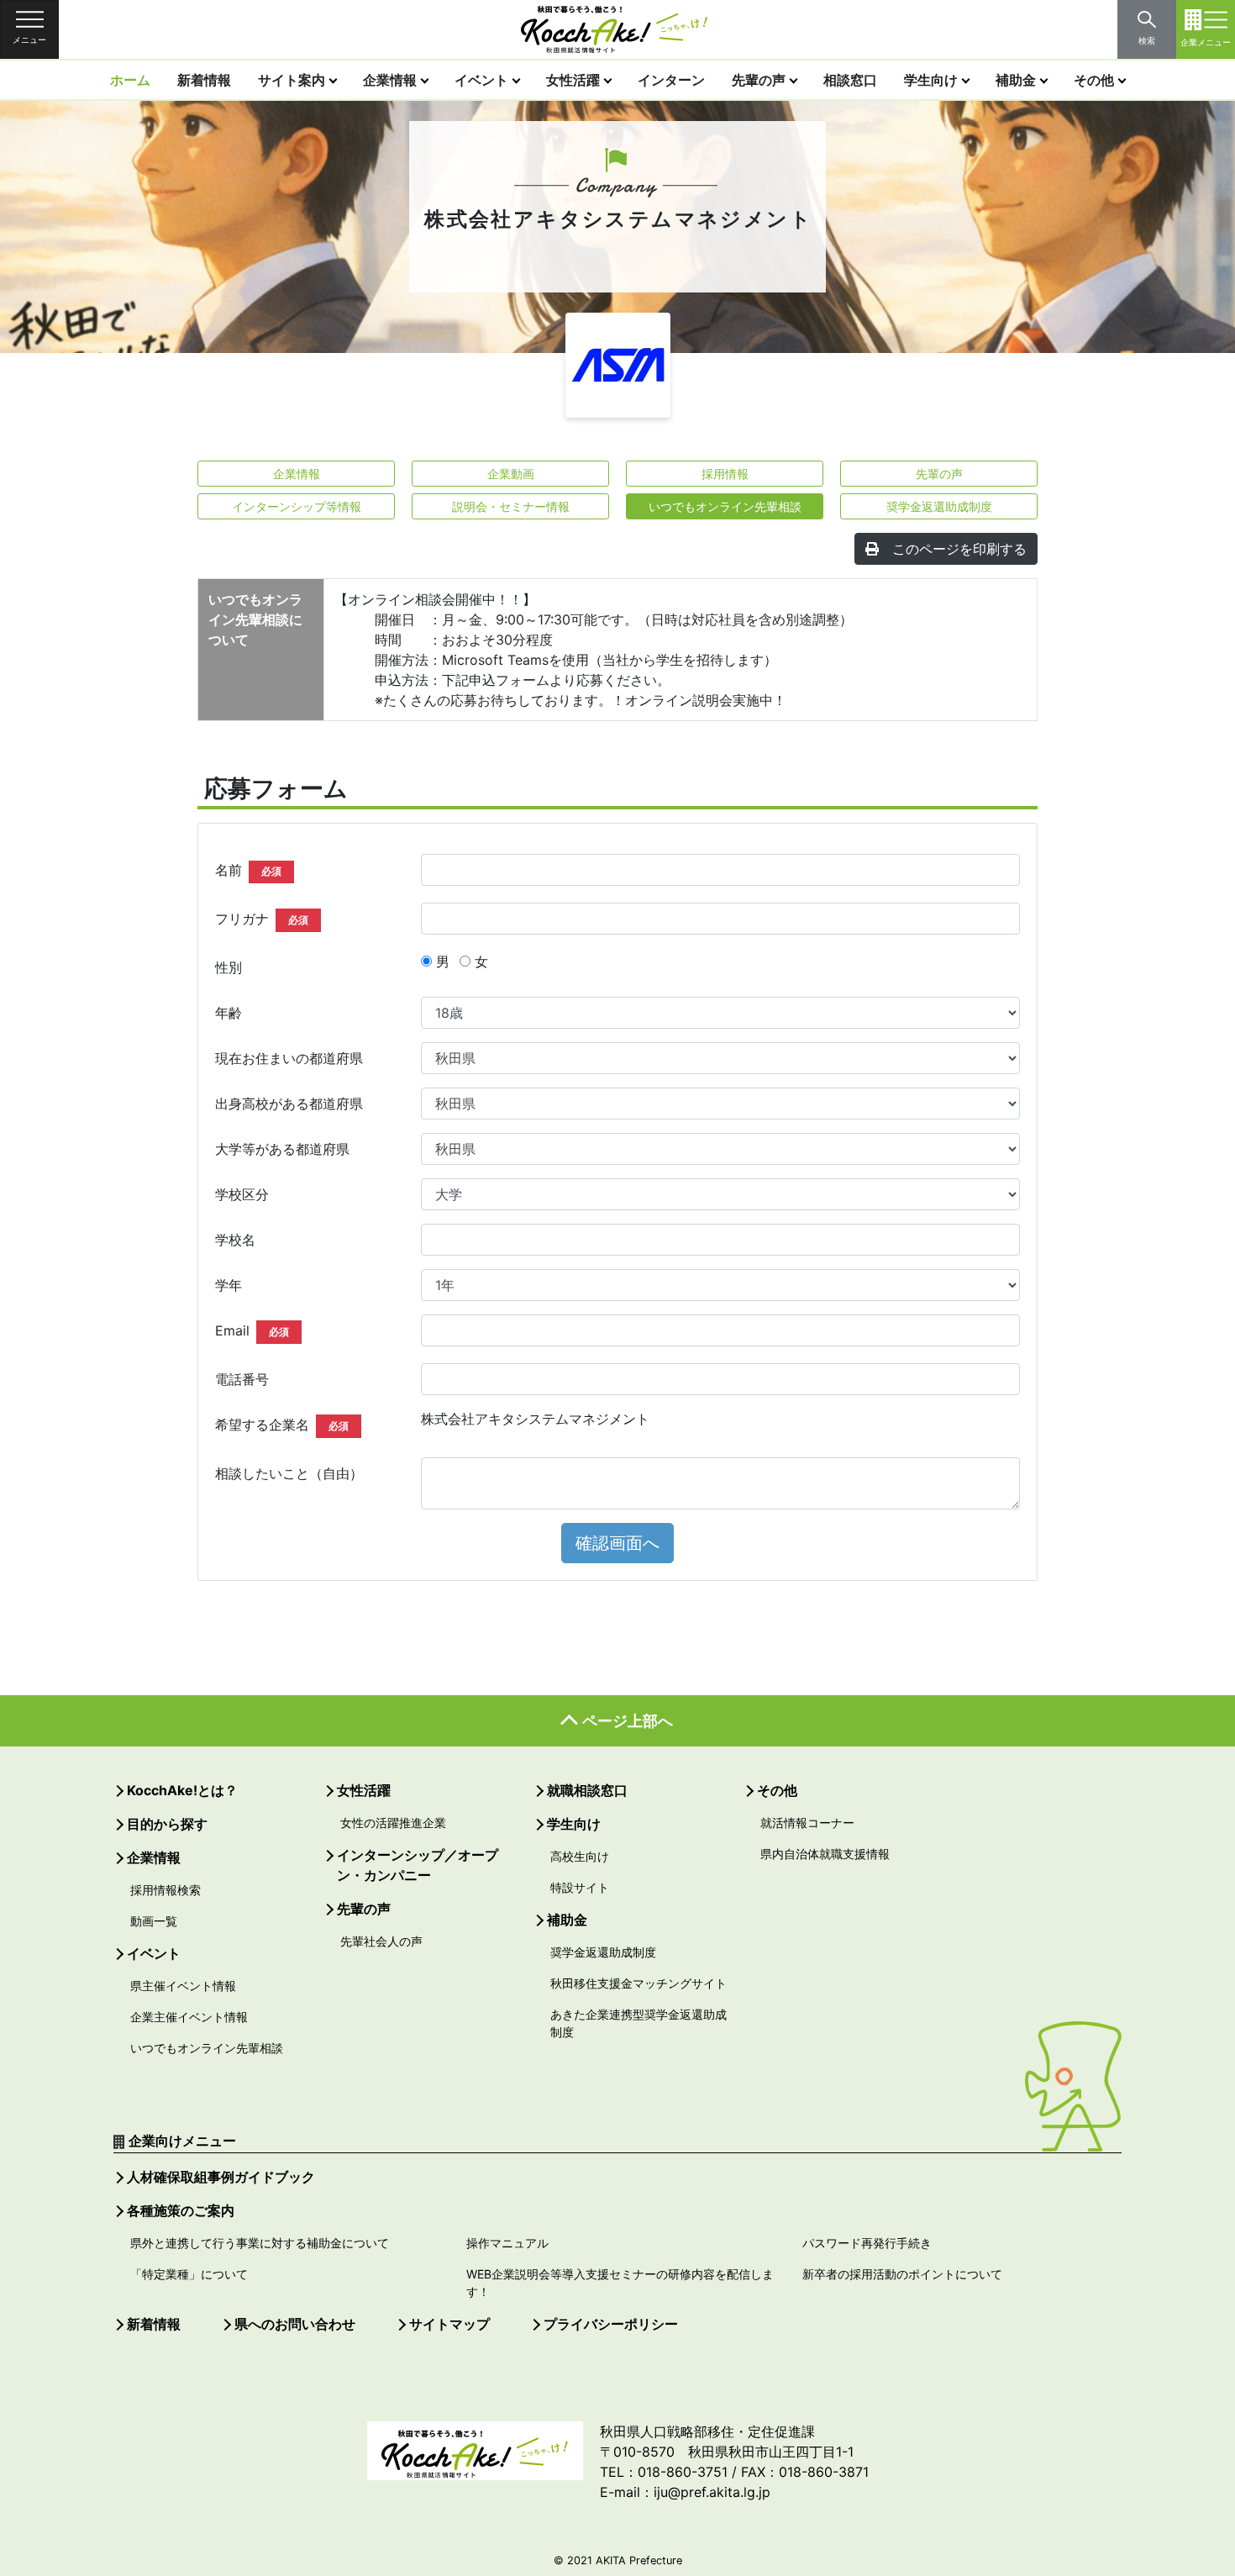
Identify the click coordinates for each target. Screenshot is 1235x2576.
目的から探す (167, 1824)
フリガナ (262, 919)
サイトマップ (449, 2324)
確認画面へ (617, 1543)
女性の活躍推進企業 (393, 1823)
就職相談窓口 (587, 1790)
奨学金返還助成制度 (939, 506)
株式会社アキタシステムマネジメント (535, 1419)
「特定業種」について (189, 2274)
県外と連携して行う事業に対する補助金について (260, 2243)
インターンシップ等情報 (297, 506)
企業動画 (511, 474)
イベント (481, 80)
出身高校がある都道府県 (289, 1104)
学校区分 (242, 1194)
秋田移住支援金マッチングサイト (639, 1983)
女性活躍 (573, 80)
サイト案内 (292, 80)
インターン (671, 80)
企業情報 (390, 80)
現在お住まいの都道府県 (289, 1058)
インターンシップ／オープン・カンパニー (418, 1865)
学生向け (931, 80)
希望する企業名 (282, 1425)
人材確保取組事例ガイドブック (221, 2177)
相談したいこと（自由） (289, 1473)
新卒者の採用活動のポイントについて (902, 2274)
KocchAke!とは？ (182, 1790)
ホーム (130, 80)
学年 (229, 1285)
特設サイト (580, 1887)
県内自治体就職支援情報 (825, 1854)
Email (252, 1330)
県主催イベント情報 (183, 1986)
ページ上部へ (628, 1721)
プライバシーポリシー (611, 2324)
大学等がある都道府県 (282, 1149)
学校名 (235, 1240)
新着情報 (204, 80)
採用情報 (725, 474)
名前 (248, 870)
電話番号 (242, 1379)
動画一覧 (154, 1921)
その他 (1094, 80)
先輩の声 (759, 80)
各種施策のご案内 (181, 2210)
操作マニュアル (507, 2243)
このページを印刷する (959, 549)
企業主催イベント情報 (189, 2017)
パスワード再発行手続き (867, 2243)
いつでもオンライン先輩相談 (725, 506)
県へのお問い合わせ (295, 2324)
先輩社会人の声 (381, 1941)
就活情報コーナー (807, 1823)
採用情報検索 (166, 1890)
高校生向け (580, 1856)
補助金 (1016, 80)
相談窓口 (850, 80)
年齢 (229, 1013)
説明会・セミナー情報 (511, 506)
